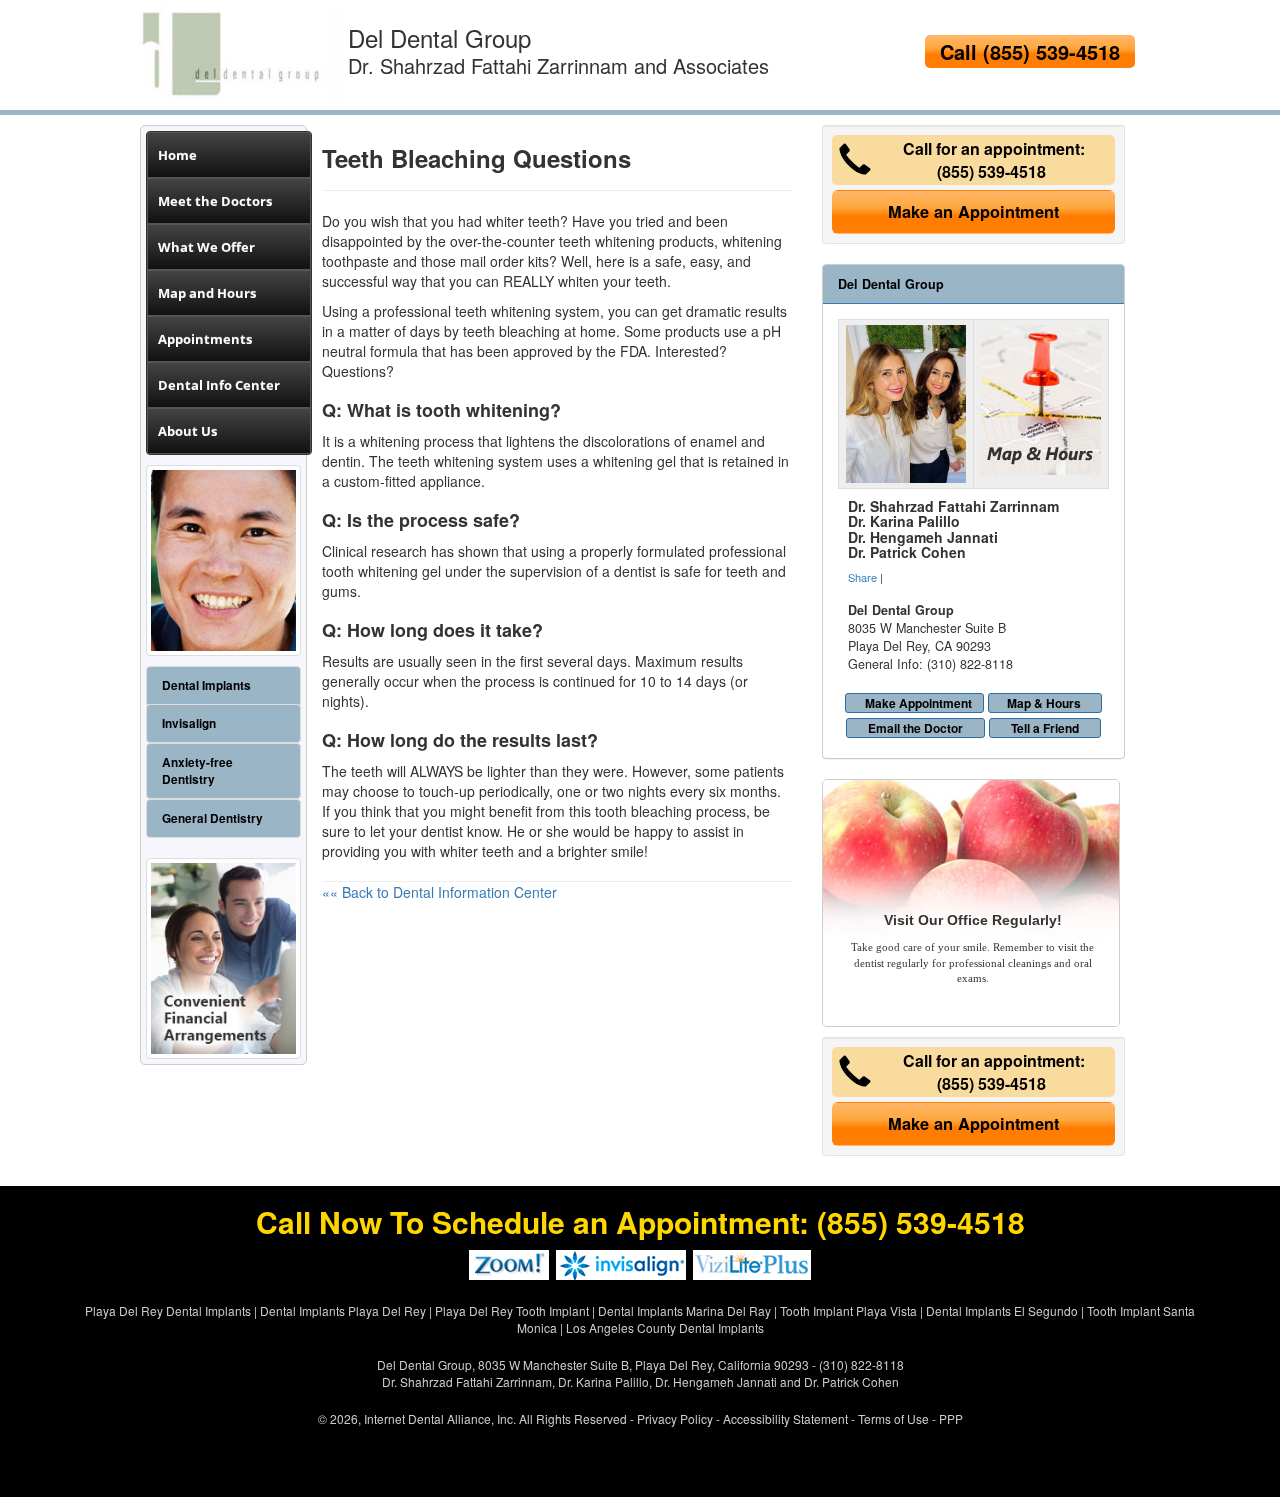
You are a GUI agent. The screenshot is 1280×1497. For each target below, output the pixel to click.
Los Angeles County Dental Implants (665, 1327)
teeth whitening (607, 241)
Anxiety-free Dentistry (197, 771)
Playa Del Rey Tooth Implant (512, 1310)
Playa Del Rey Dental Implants (168, 1310)
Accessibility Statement (785, 1418)
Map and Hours (207, 293)
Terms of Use (893, 1418)
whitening (390, 441)
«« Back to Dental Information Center (439, 892)
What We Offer (206, 247)
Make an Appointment (973, 211)
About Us (187, 431)
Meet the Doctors (215, 201)
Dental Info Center (219, 385)
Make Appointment (918, 703)
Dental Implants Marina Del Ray (684, 1310)
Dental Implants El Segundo (1002, 1310)
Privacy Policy (675, 1418)
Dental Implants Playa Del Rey (343, 1310)
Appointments (205, 339)
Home (177, 155)
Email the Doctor (915, 728)
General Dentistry (212, 818)
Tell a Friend (1045, 728)
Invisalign (189, 723)
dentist (442, 831)
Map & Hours (1044, 703)
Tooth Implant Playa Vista (848, 1310)
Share (862, 577)
